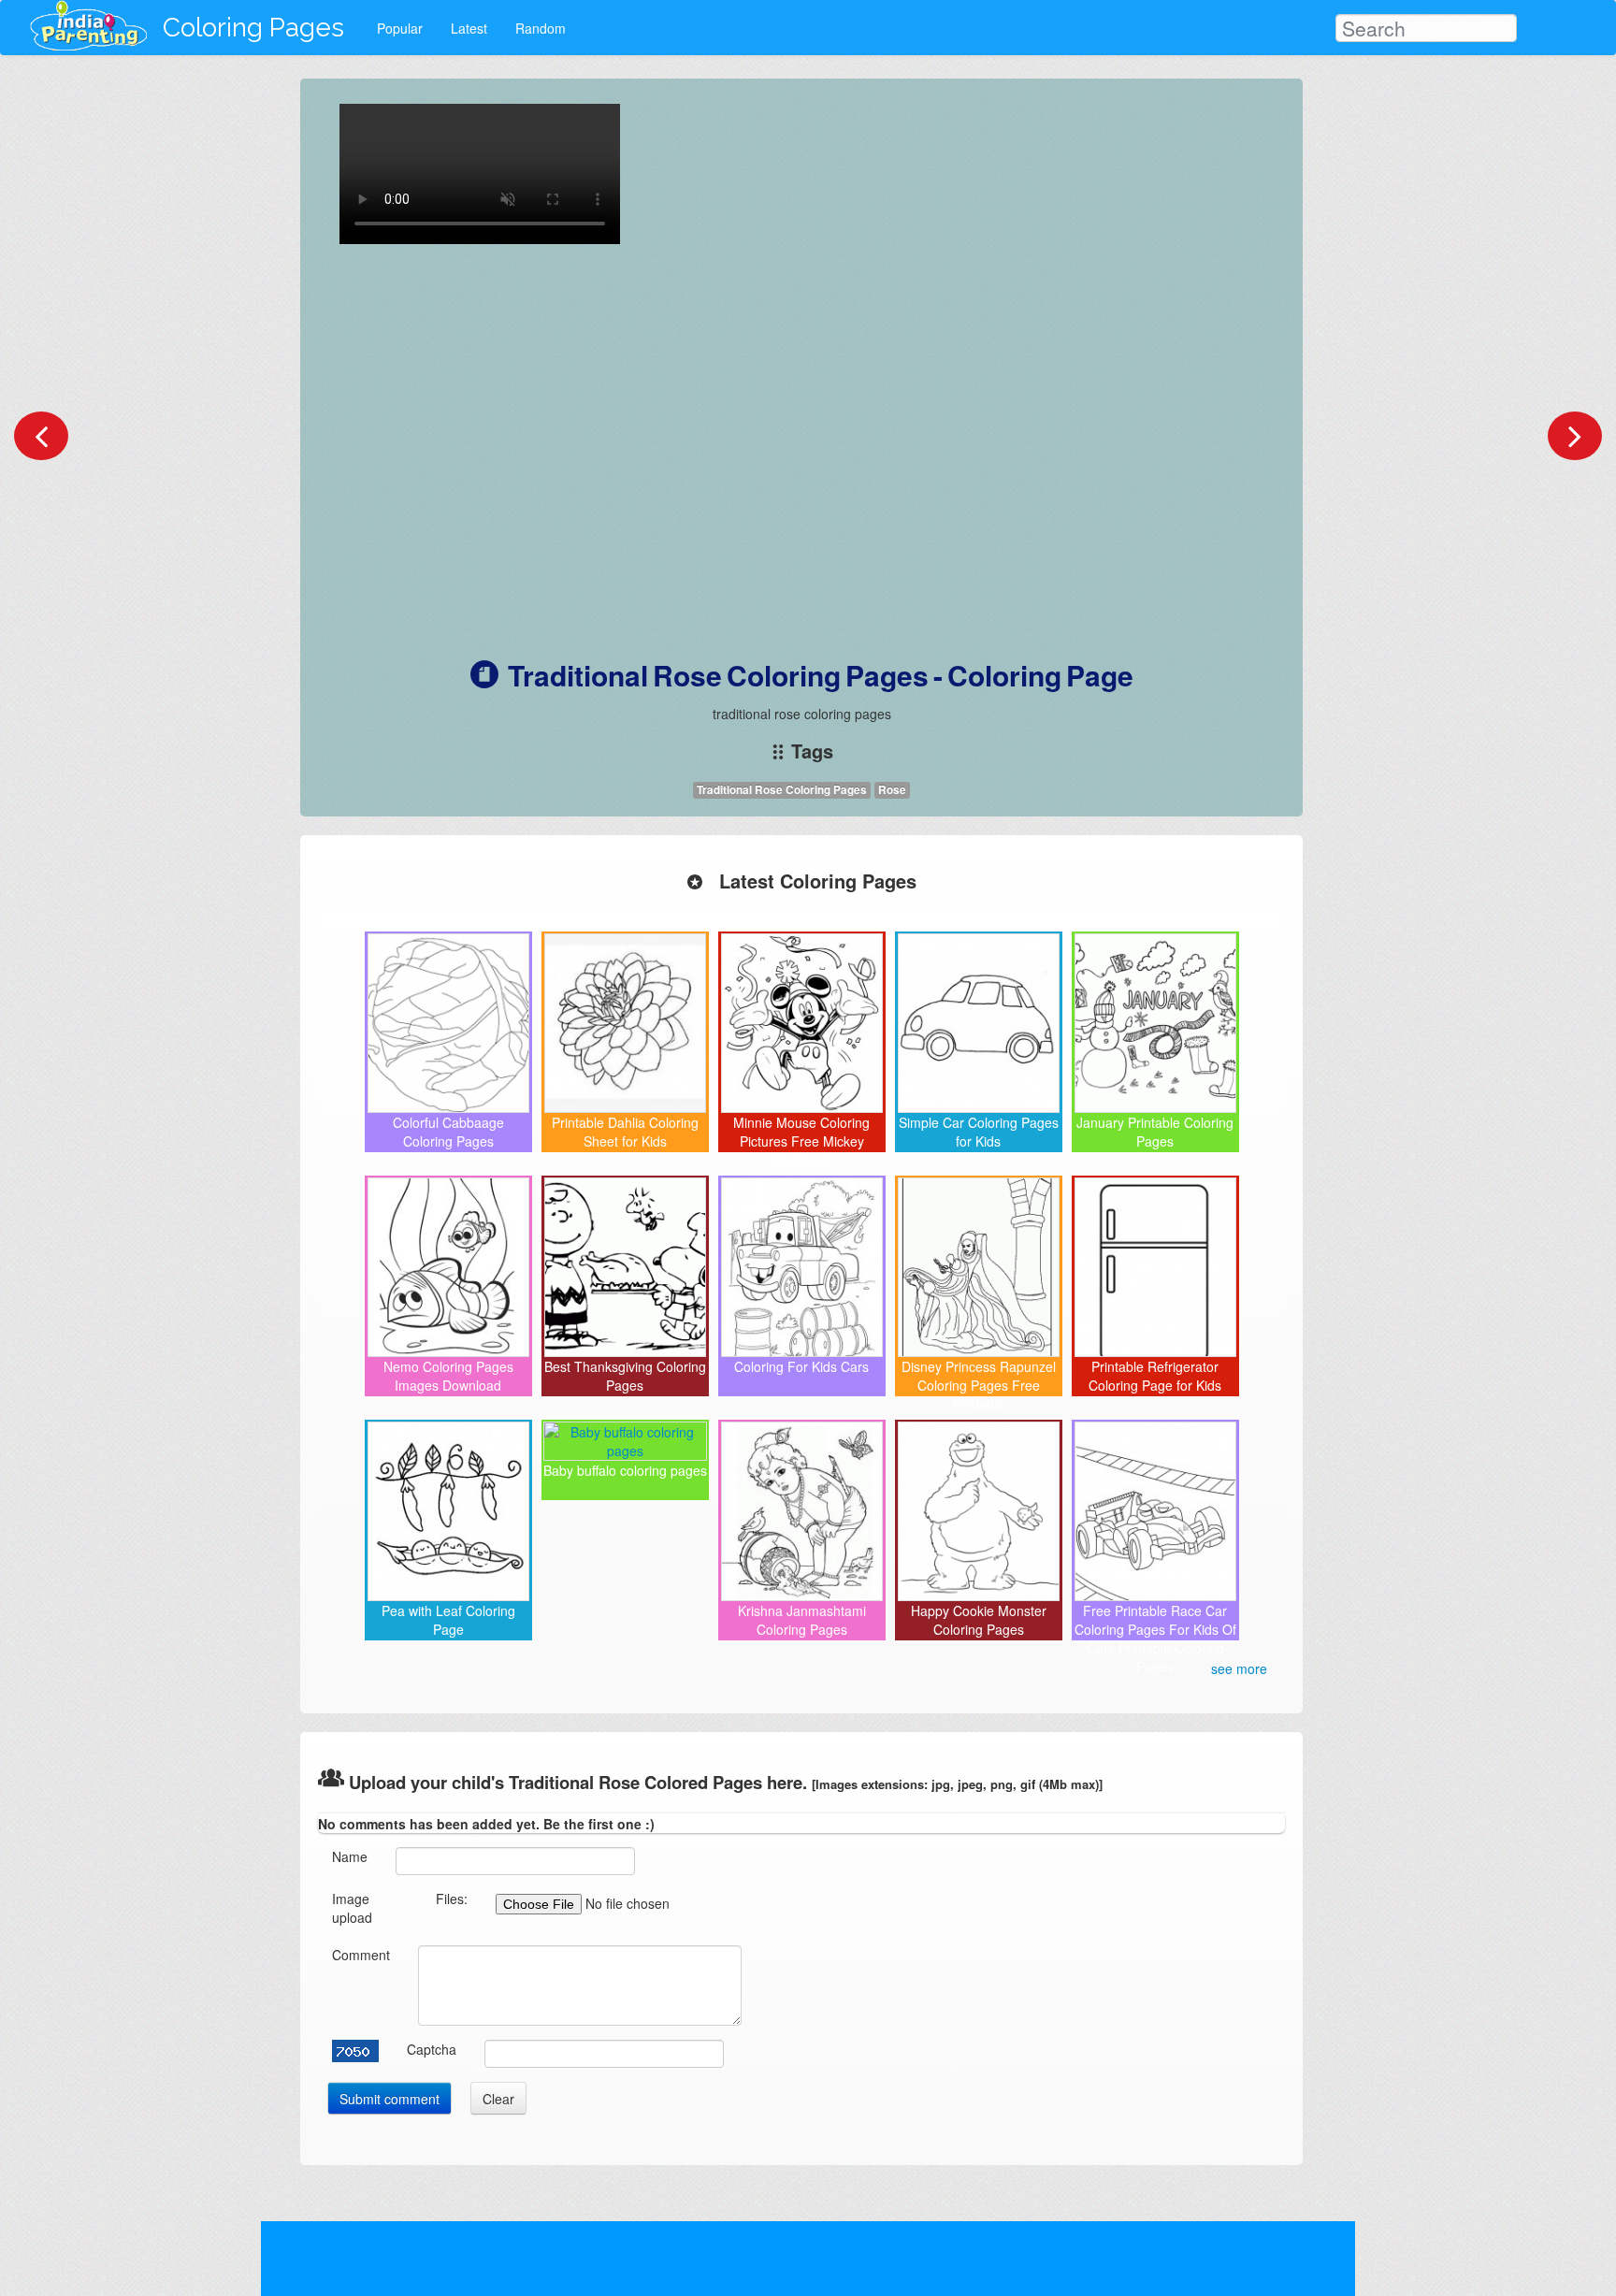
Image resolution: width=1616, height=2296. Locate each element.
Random (541, 28)
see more (1239, 1668)
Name (350, 1856)
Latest (469, 28)
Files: (452, 1899)
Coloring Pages (253, 28)
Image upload (352, 1908)
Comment (361, 1955)
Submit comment (390, 2099)
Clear (498, 2099)
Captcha (432, 2049)
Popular (400, 28)
